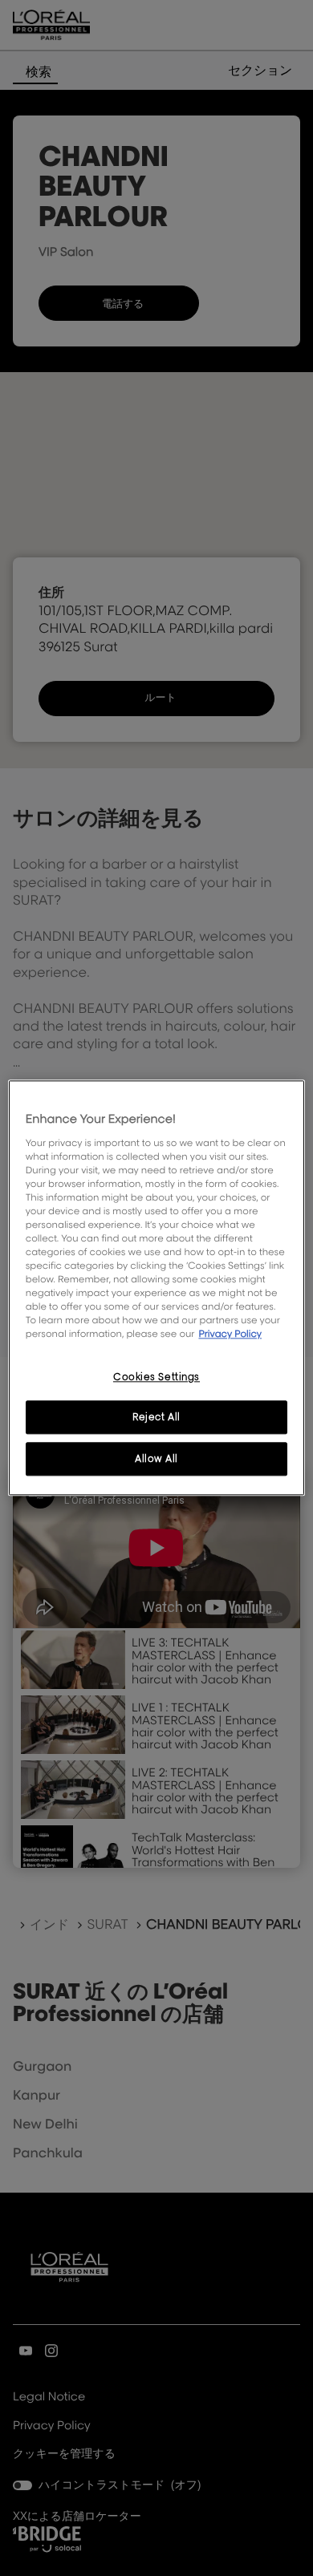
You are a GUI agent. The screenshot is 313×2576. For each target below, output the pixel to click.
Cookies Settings (156, 1377)
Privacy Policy (230, 1334)
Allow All (156, 1459)
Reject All (156, 1418)
